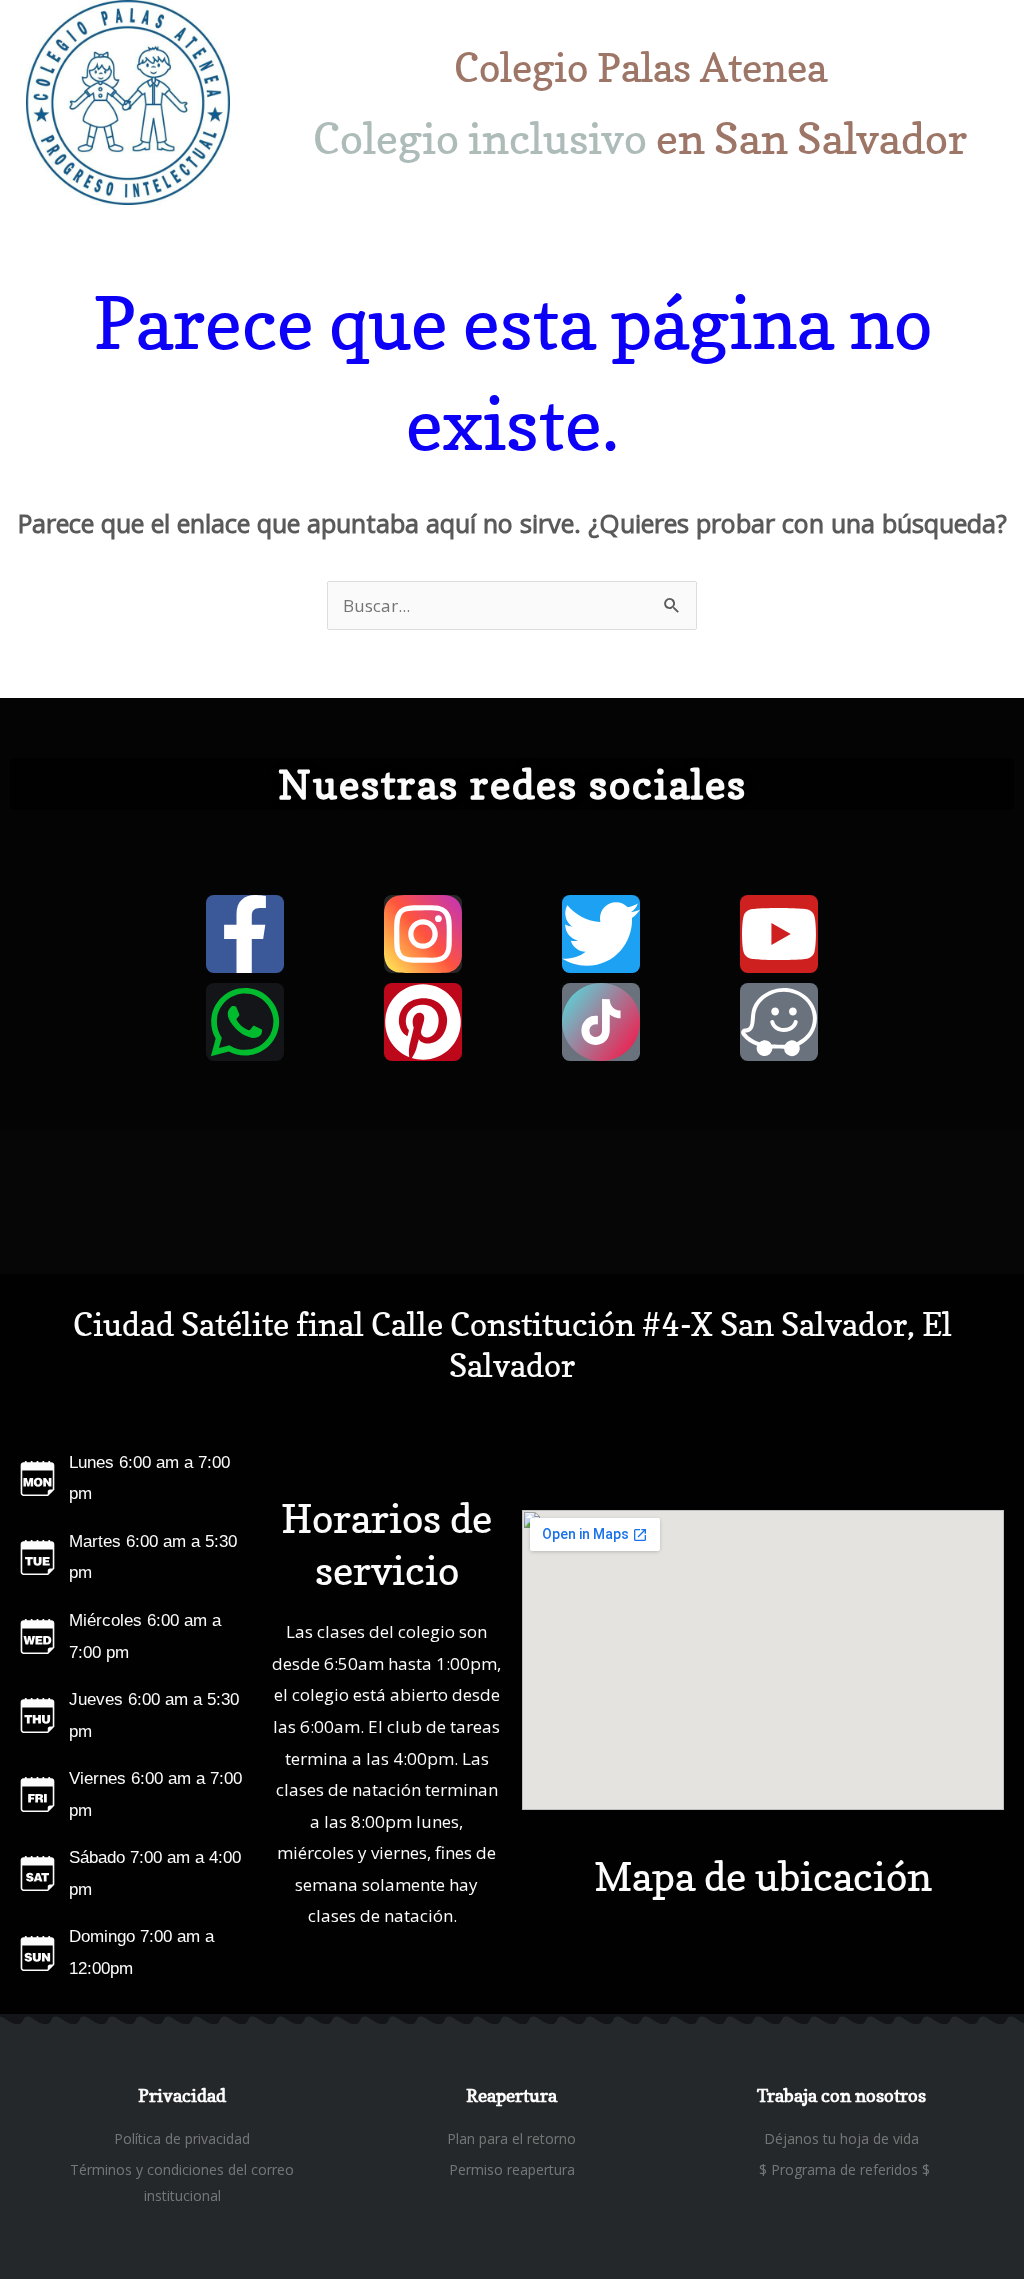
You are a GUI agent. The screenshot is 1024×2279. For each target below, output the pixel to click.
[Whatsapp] (245, 1022)
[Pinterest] (423, 1022)
